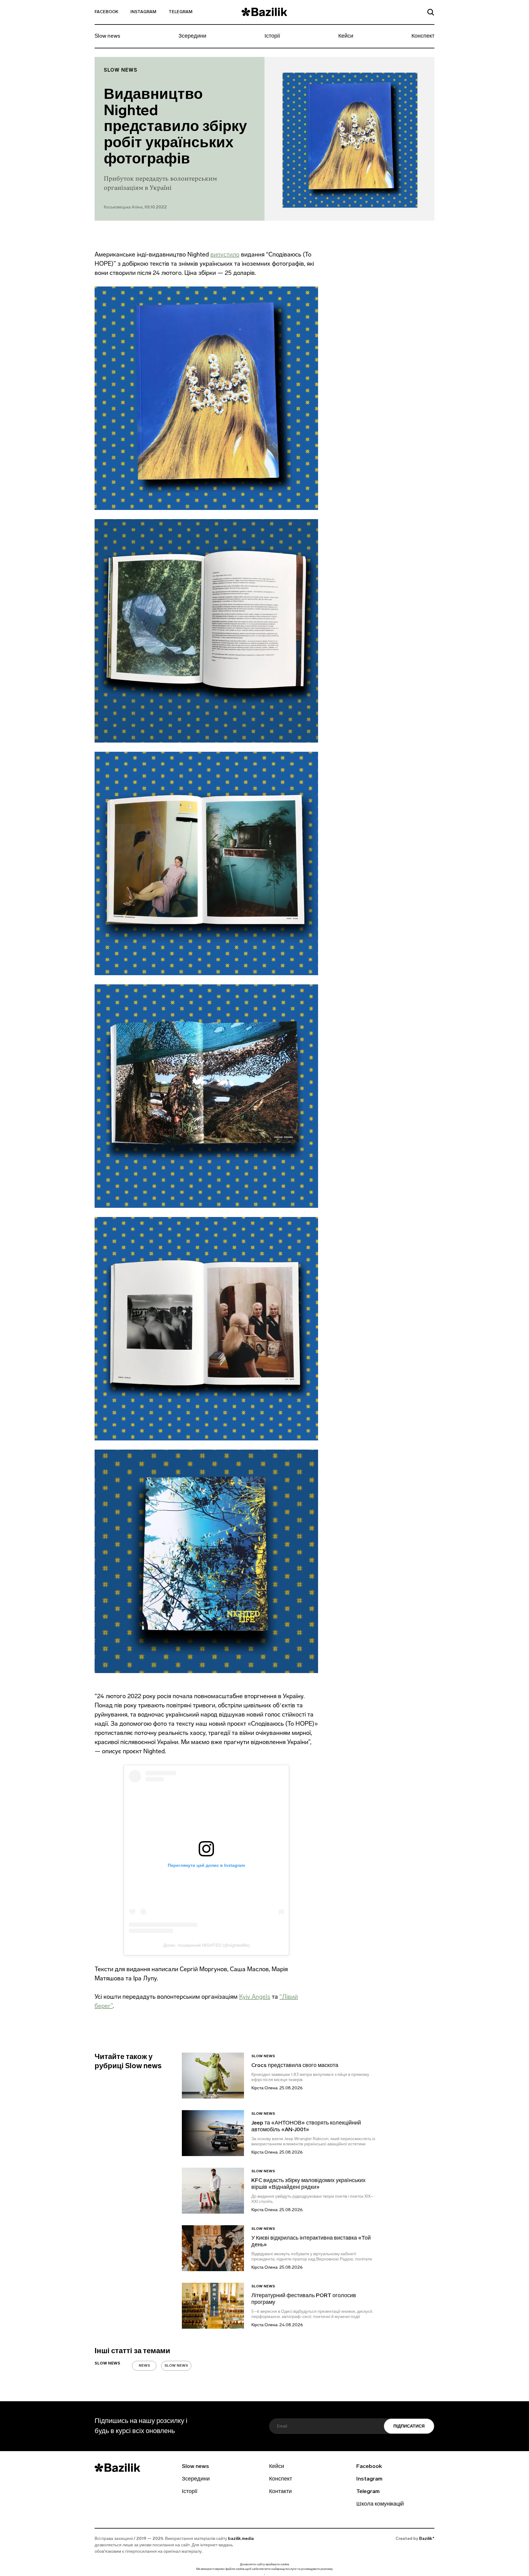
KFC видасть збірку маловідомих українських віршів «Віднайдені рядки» (308, 2184)
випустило (225, 254)
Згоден (264, 2575)
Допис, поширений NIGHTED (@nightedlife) (206, 1945)
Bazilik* (427, 2539)
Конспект (423, 36)
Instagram (143, 12)
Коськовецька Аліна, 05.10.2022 (135, 207)
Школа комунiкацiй (380, 2504)
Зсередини (192, 36)
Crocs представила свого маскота (295, 2066)
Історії (272, 36)
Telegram (181, 12)
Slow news (107, 36)
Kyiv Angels (255, 1997)
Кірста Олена (264, 2088)
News (144, 2366)
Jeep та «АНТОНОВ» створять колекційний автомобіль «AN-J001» (306, 2127)
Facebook (106, 12)
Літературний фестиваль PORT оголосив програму (304, 2299)
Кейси (346, 36)
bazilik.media (241, 2539)
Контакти (280, 2492)
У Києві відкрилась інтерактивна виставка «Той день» (311, 2242)
